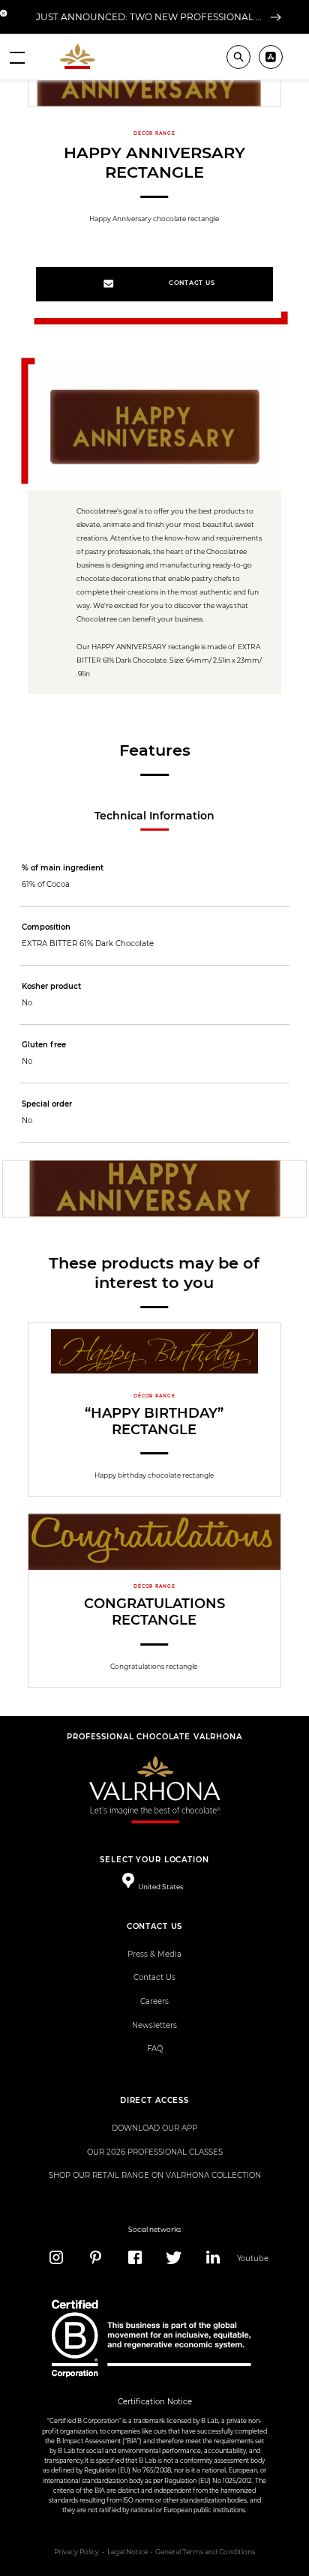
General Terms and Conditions (205, 2552)
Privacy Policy (76, 2552)
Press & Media (154, 1954)
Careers (154, 2001)
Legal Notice (127, 2552)
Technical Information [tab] (154, 816)
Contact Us (154, 1977)
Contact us (192, 283)
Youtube (252, 2258)
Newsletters (154, 2025)
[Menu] (17, 57)
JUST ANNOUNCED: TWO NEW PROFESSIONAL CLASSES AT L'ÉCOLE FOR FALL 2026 (151, 17)
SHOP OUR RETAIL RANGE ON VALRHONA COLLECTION (155, 2175)
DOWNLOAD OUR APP (154, 2128)
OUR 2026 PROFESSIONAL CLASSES (155, 2152)
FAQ (155, 2049)
